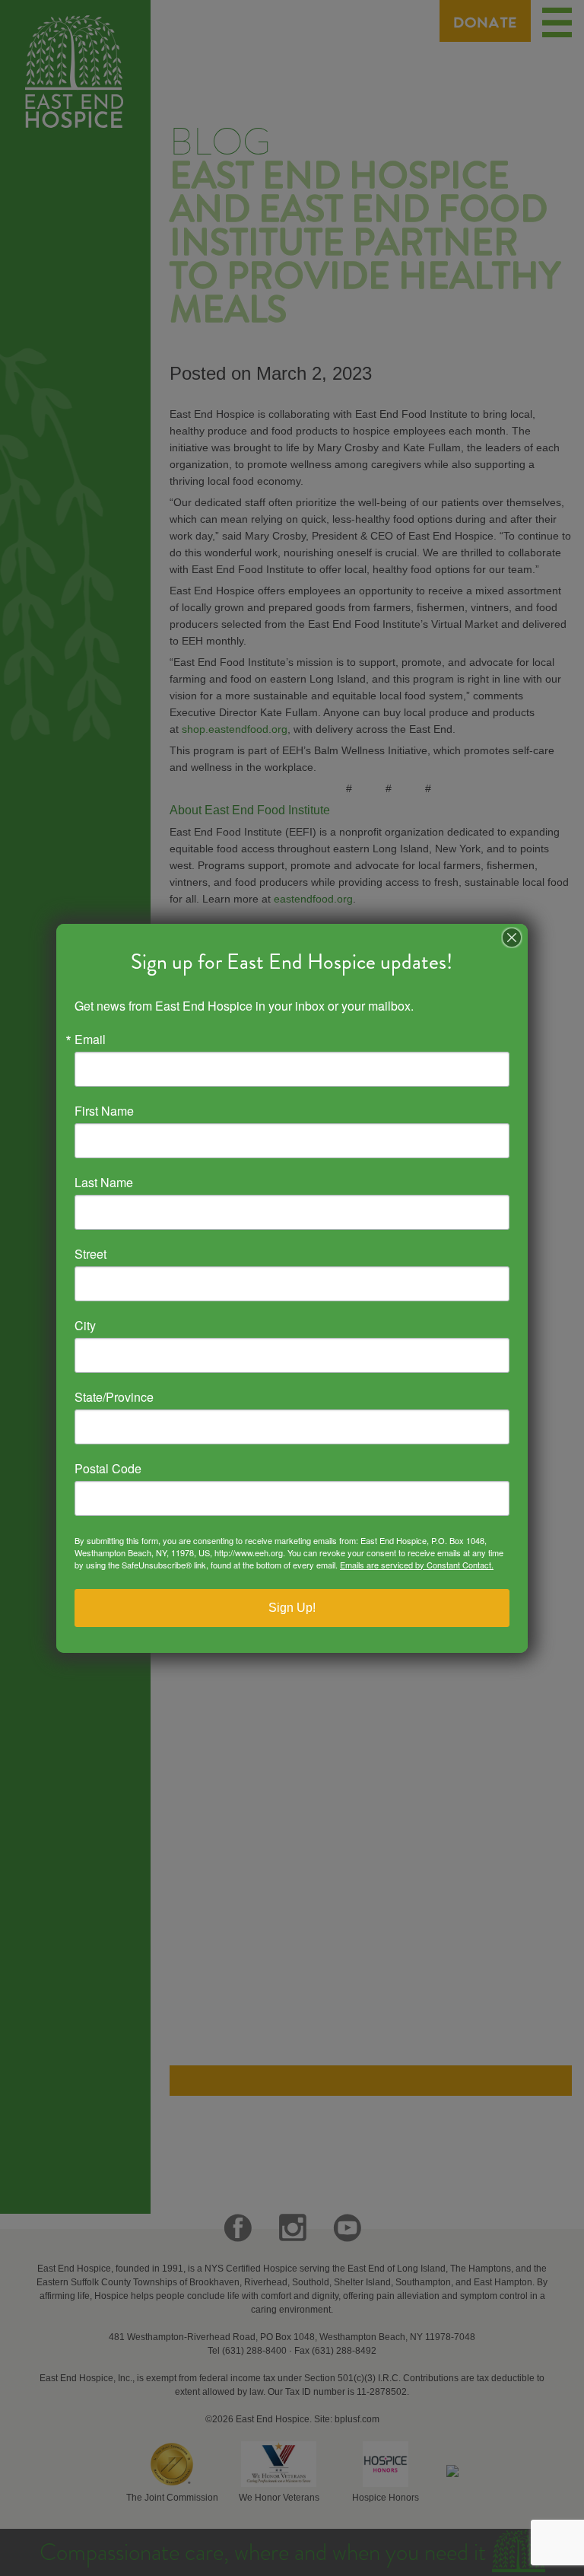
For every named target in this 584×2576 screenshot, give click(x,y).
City (85, 1326)
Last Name (104, 1183)
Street (90, 1254)
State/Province (114, 1397)
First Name (104, 1111)
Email (90, 1040)
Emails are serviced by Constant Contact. (417, 1565)
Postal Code (108, 1469)
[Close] (512, 938)
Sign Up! (292, 1608)
